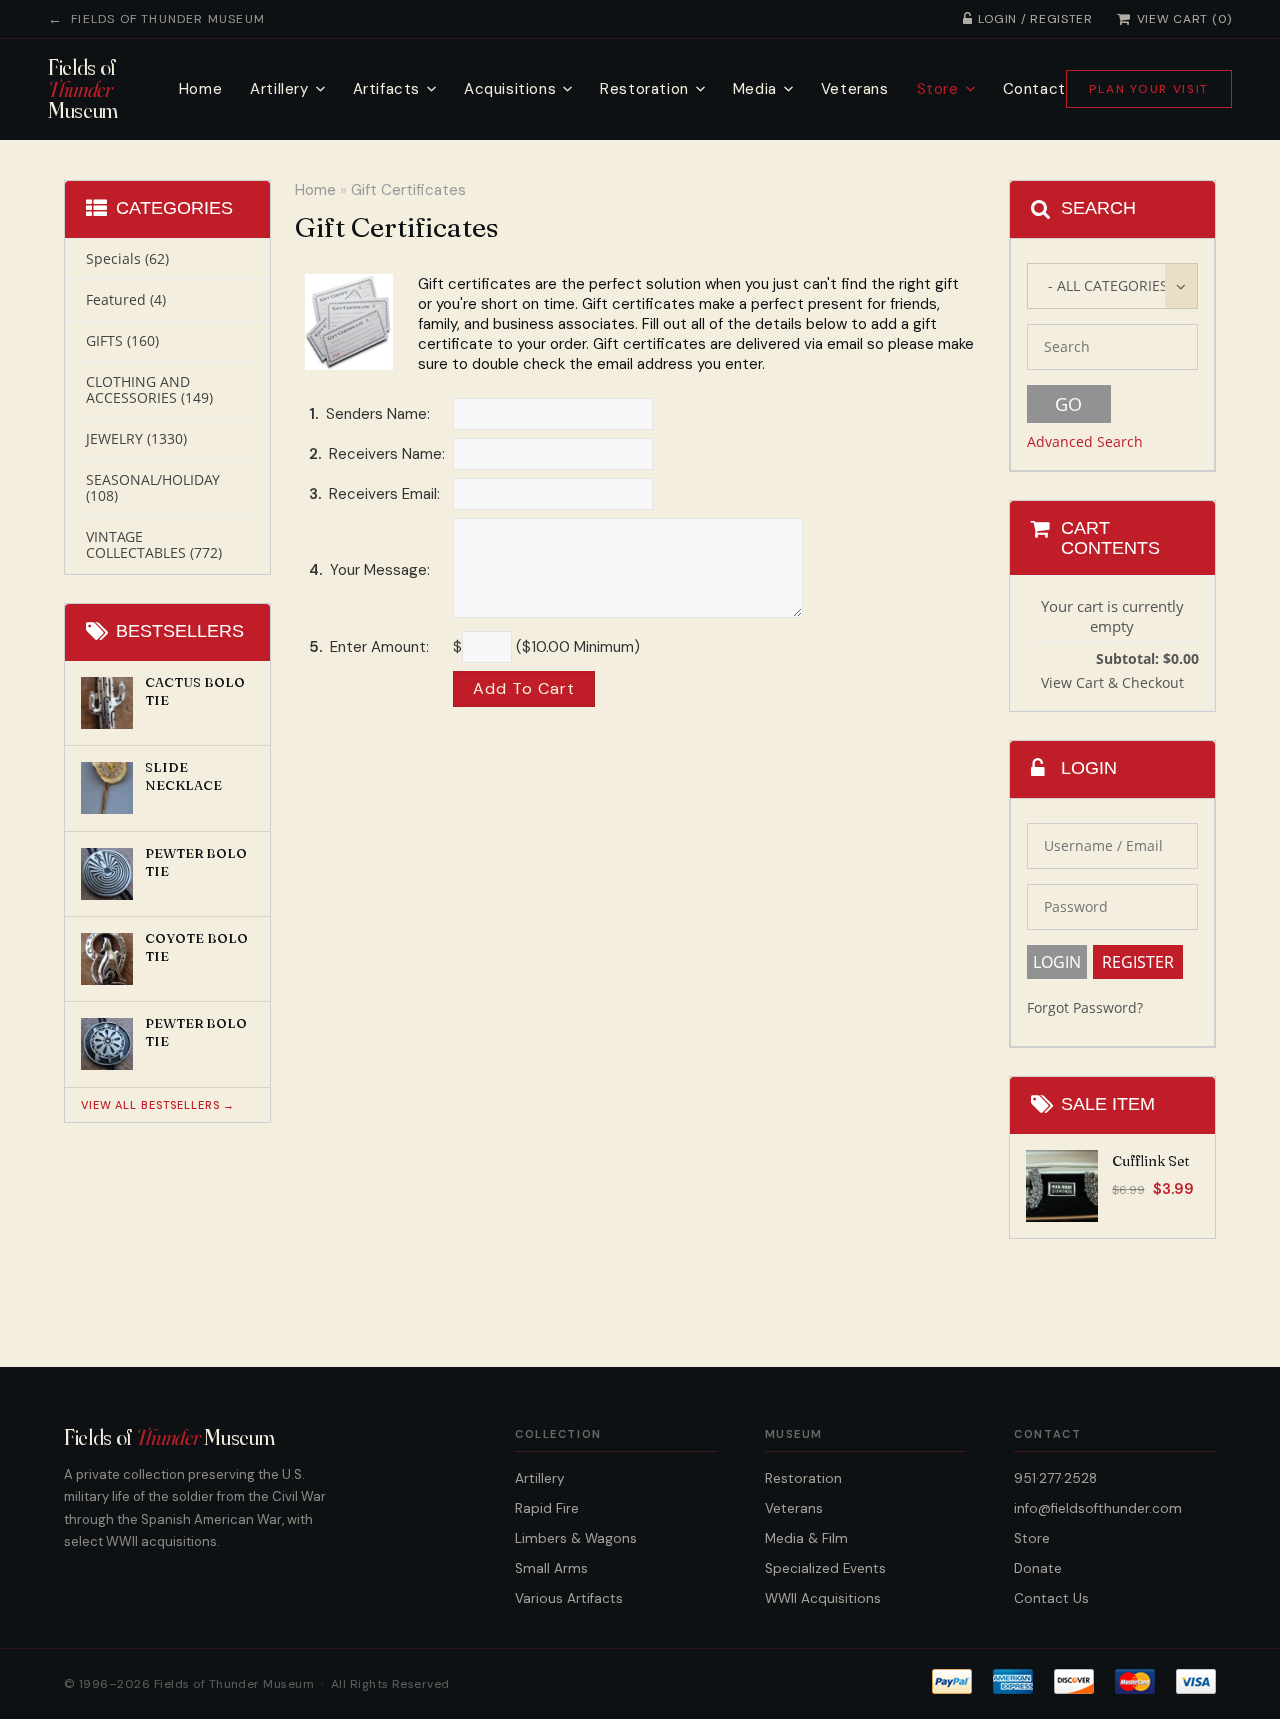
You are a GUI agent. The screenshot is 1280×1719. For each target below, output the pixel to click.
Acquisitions (510, 89)
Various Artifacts (569, 1598)
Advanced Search (1085, 441)
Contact (1034, 89)
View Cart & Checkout (1112, 682)
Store (938, 89)
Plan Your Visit (1149, 89)
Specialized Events (825, 1568)
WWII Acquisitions (823, 1598)
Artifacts (386, 89)
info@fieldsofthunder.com (1098, 1508)
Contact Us (1051, 1598)
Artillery (279, 89)
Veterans (855, 89)
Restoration (644, 89)
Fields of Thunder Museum (168, 19)
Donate (1038, 1568)
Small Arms (551, 1568)
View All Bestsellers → (158, 1105)
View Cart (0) (1184, 19)
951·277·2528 (1055, 1478)
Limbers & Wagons (576, 1538)
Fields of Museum (83, 89)
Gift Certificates (408, 190)
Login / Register (1035, 19)
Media (755, 89)
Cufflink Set (1150, 1161)
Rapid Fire (547, 1508)
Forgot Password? (1085, 1007)
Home (200, 89)
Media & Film (806, 1538)
